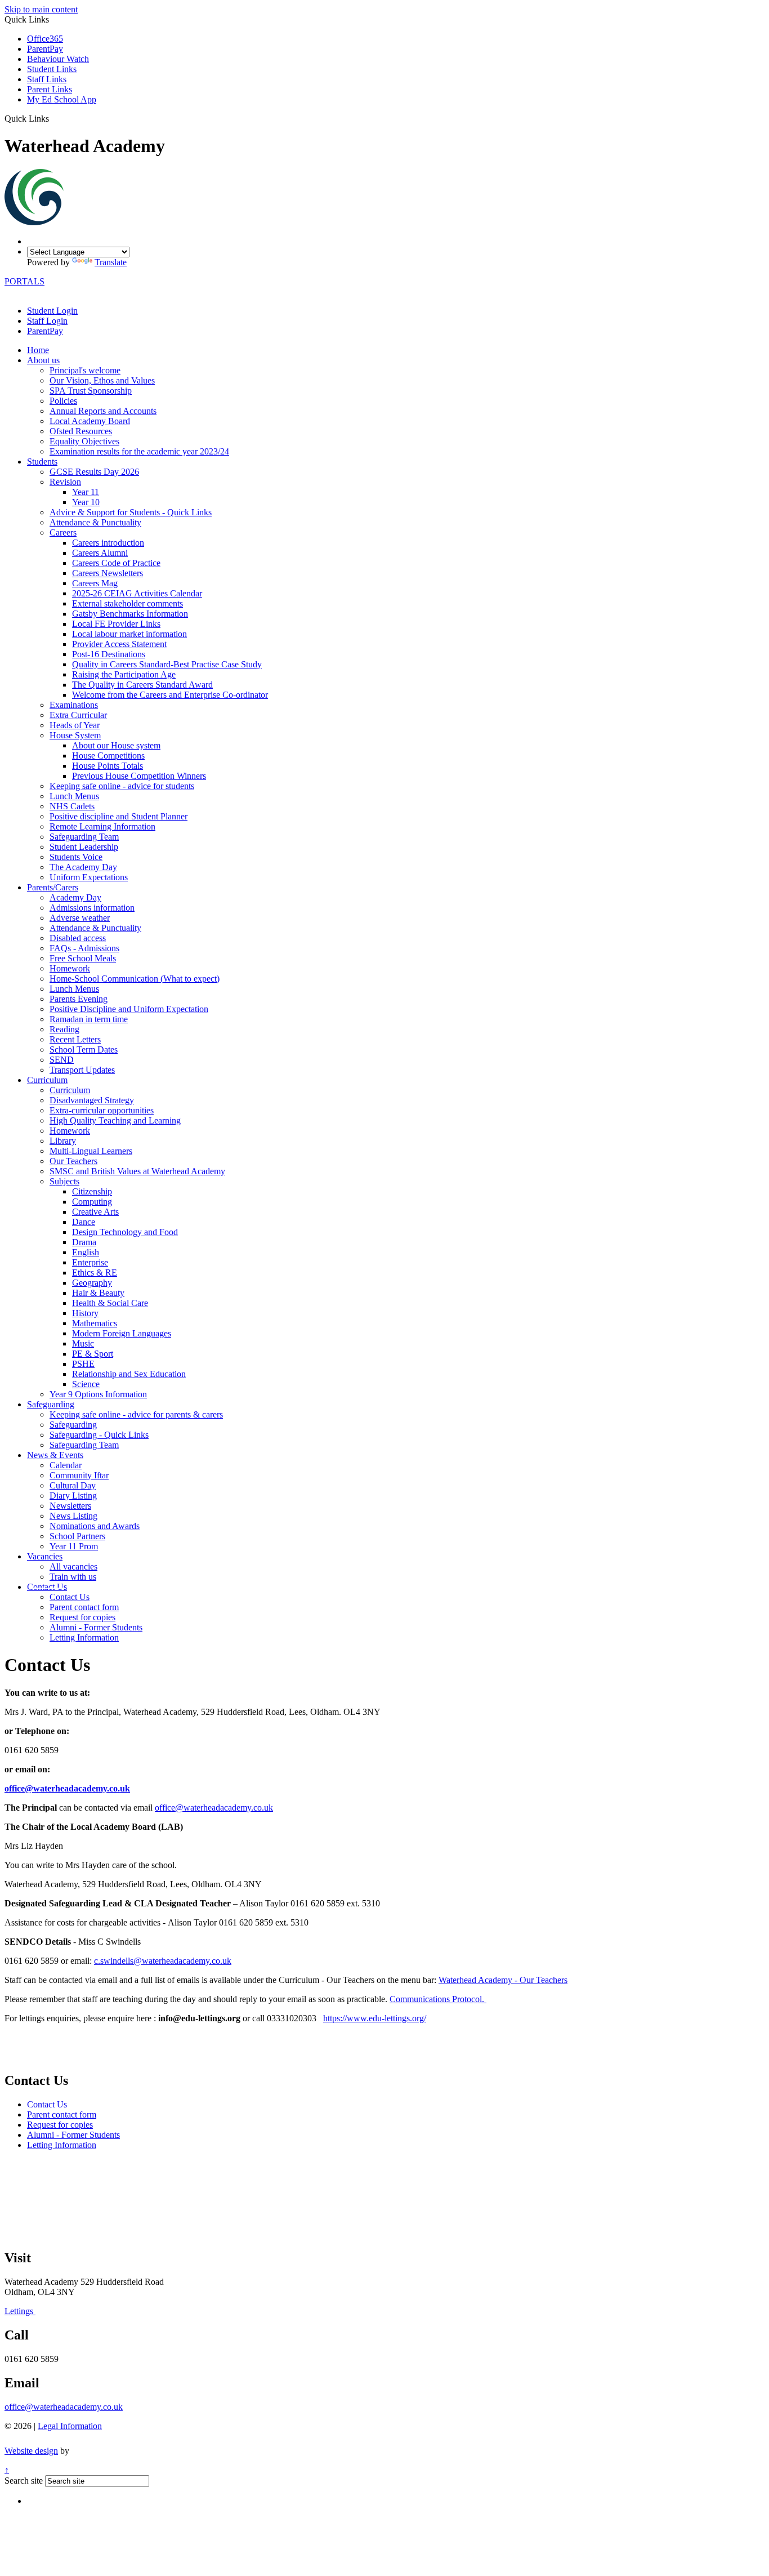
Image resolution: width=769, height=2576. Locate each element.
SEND (62, 1060)
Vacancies (45, 1556)
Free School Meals (83, 958)
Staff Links (47, 79)
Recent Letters (75, 1039)
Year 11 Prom (74, 1546)
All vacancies (73, 1566)
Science (86, 1384)
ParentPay (45, 49)
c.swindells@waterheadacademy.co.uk (163, 1961)
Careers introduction (108, 543)
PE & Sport (93, 1354)
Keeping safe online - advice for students (122, 786)
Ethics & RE (95, 1273)
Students (42, 462)
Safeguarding (51, 1404)
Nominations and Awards (95, 1526)
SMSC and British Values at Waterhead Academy (137, 1171)
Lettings (20, 2311)
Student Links (52, 69)
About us (43, 360)
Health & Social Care (110, 1303)
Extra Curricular (78, 715)
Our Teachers (73, 1161)
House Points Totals (108, 766)
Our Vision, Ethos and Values (102, 380)
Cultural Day (73, 1485)
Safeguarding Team (84, 837)
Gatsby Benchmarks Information (130, 614)
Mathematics (95, 1323)
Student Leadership (84, 847)
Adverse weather (80, 918)
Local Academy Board (90, 421)
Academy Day (75, 897)
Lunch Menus (74, 796)
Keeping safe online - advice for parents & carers (136, 1414)
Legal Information (70, 2426)
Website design (31, 2451)
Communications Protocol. (438, 1999)
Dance (84, 1222)
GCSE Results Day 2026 (94, 472)
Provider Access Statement (119, 644)
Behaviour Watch (58, 59)
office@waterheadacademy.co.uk (67, 1788)
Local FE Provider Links (116, 624)
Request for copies (82, 1617)
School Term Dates (84, 1049)
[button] (53, 118)
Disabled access (78, 938)
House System (75, 735)
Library (63, 1141)
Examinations (74, 705)
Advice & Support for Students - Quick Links (131, 512)
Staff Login (47, 321)
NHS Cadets (72, 806)
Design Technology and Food (125, 1232)
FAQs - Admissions (84, 948)
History (85, 1313)
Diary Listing (73, 1496)
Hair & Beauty (98, 1293)
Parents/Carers (53, 887)
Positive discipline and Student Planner (119, 816)
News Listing (73, 1516)
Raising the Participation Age (124, 674)
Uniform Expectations (89, 877)
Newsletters (70, 1506)
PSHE (83, 1364)
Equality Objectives (84, 441)
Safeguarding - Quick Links (99, 1435)
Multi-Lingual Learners (91, 1151)
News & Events (55, 1455)
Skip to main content (41, 9)
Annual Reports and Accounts (103, 411)
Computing (92, 1202)
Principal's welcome (85, 370)
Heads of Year (75, 725)
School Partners (77, 1536)
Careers (63, 532)
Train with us (73, 1577)
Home (38, 350)
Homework (70, 968)
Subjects (64, 1181)
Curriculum (47, 1080)
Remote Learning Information (102, 826)
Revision (65, 482)
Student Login (52, 311)
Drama (84, 1242)
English (86, 1252)
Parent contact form (84, 1607)
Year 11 (86, 492)
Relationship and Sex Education (129, 1374)
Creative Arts (95, 1212)
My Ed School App (62, 99)
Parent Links (50, 89)
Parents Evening (79, 999)
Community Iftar (79, 1475)
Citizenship (92, 1191)
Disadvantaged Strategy (92, 1100)
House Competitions (108, 756)
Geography (92, 1283)
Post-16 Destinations (109, 654)
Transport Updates (82, 1070)
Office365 (45, 39)
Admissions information (92, 908)
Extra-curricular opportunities (102, 1110)
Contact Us (47, 1587)
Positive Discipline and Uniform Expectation (129, 1009)
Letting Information (84, 1637)
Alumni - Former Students (96, 1627)
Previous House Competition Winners (139, 776)
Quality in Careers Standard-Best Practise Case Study (167, 664)
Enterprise (90, 1262)
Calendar (66, 1465)
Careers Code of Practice (116, 563)
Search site (24, 2481)
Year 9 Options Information (98, 1394)
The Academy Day (83, 867)
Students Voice (76, 857)
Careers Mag (95, 583)
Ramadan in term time (89, 1019)
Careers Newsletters (108, 573)
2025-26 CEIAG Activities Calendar (137, 593)
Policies (63, 401)
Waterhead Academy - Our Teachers (503, 1980)
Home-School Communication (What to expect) (135, 979)
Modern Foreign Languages (122, 1333)
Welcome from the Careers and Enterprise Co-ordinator (170, 695)
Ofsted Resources (81, 431)
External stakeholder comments (128, 603)
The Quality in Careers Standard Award (142, 685)
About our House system (116, 745)
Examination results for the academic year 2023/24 (139, 451)
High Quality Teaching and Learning (115, 1120)
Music (83, 1343)
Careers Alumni (100, 553)
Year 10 (86, 502)
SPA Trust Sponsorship (91, 391)
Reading (64, 1029)
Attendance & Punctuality (95, 522)
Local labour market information (129, 634)
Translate (111, 262)
